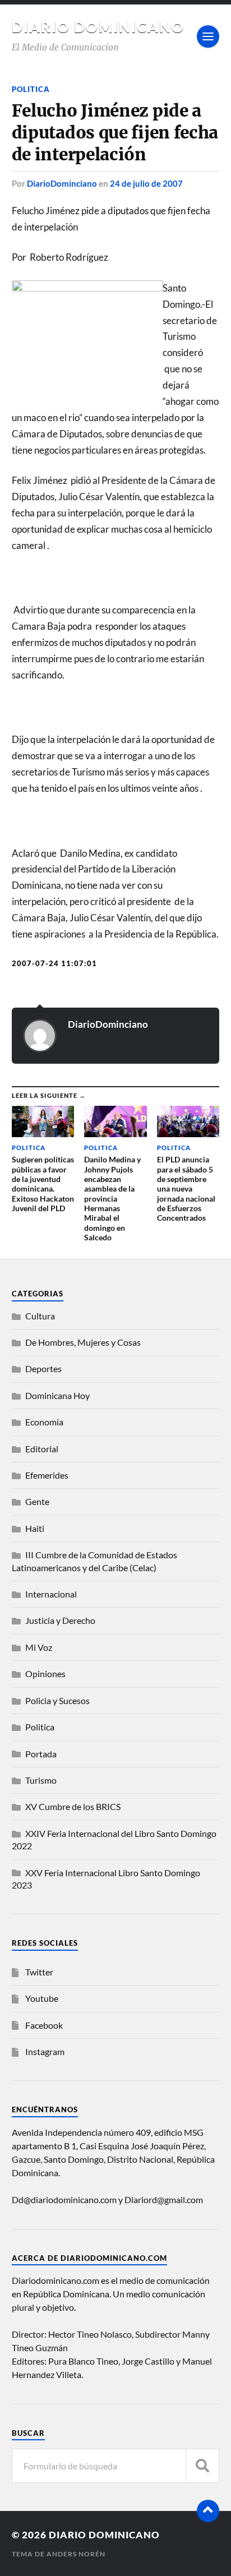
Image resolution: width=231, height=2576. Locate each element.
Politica (31, 89)
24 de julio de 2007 (146, 183)
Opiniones (45, 1674)
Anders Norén (76, 2554)
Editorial (42, 1449)
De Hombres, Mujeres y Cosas (83, 1342)
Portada (41, 1754)
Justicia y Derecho (60, 1620)
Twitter (39, 1972)
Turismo (41, 1780)
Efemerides (47, 1475)
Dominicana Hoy (57, 1395)
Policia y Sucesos (57, 1700)
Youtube (42, 1998)
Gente (37, 1501)
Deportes (43, 1368)
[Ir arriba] (208, 2511)
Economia (44, 1422)
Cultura (40, 1316)
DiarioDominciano (62, 183)
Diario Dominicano (98, 27)
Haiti (35, 1528)
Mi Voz (39, 1647)
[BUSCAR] (202, 2466)
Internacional (51, 1594)
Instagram (45, 2051)
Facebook (44, 2025)
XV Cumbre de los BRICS (73, 1806)
